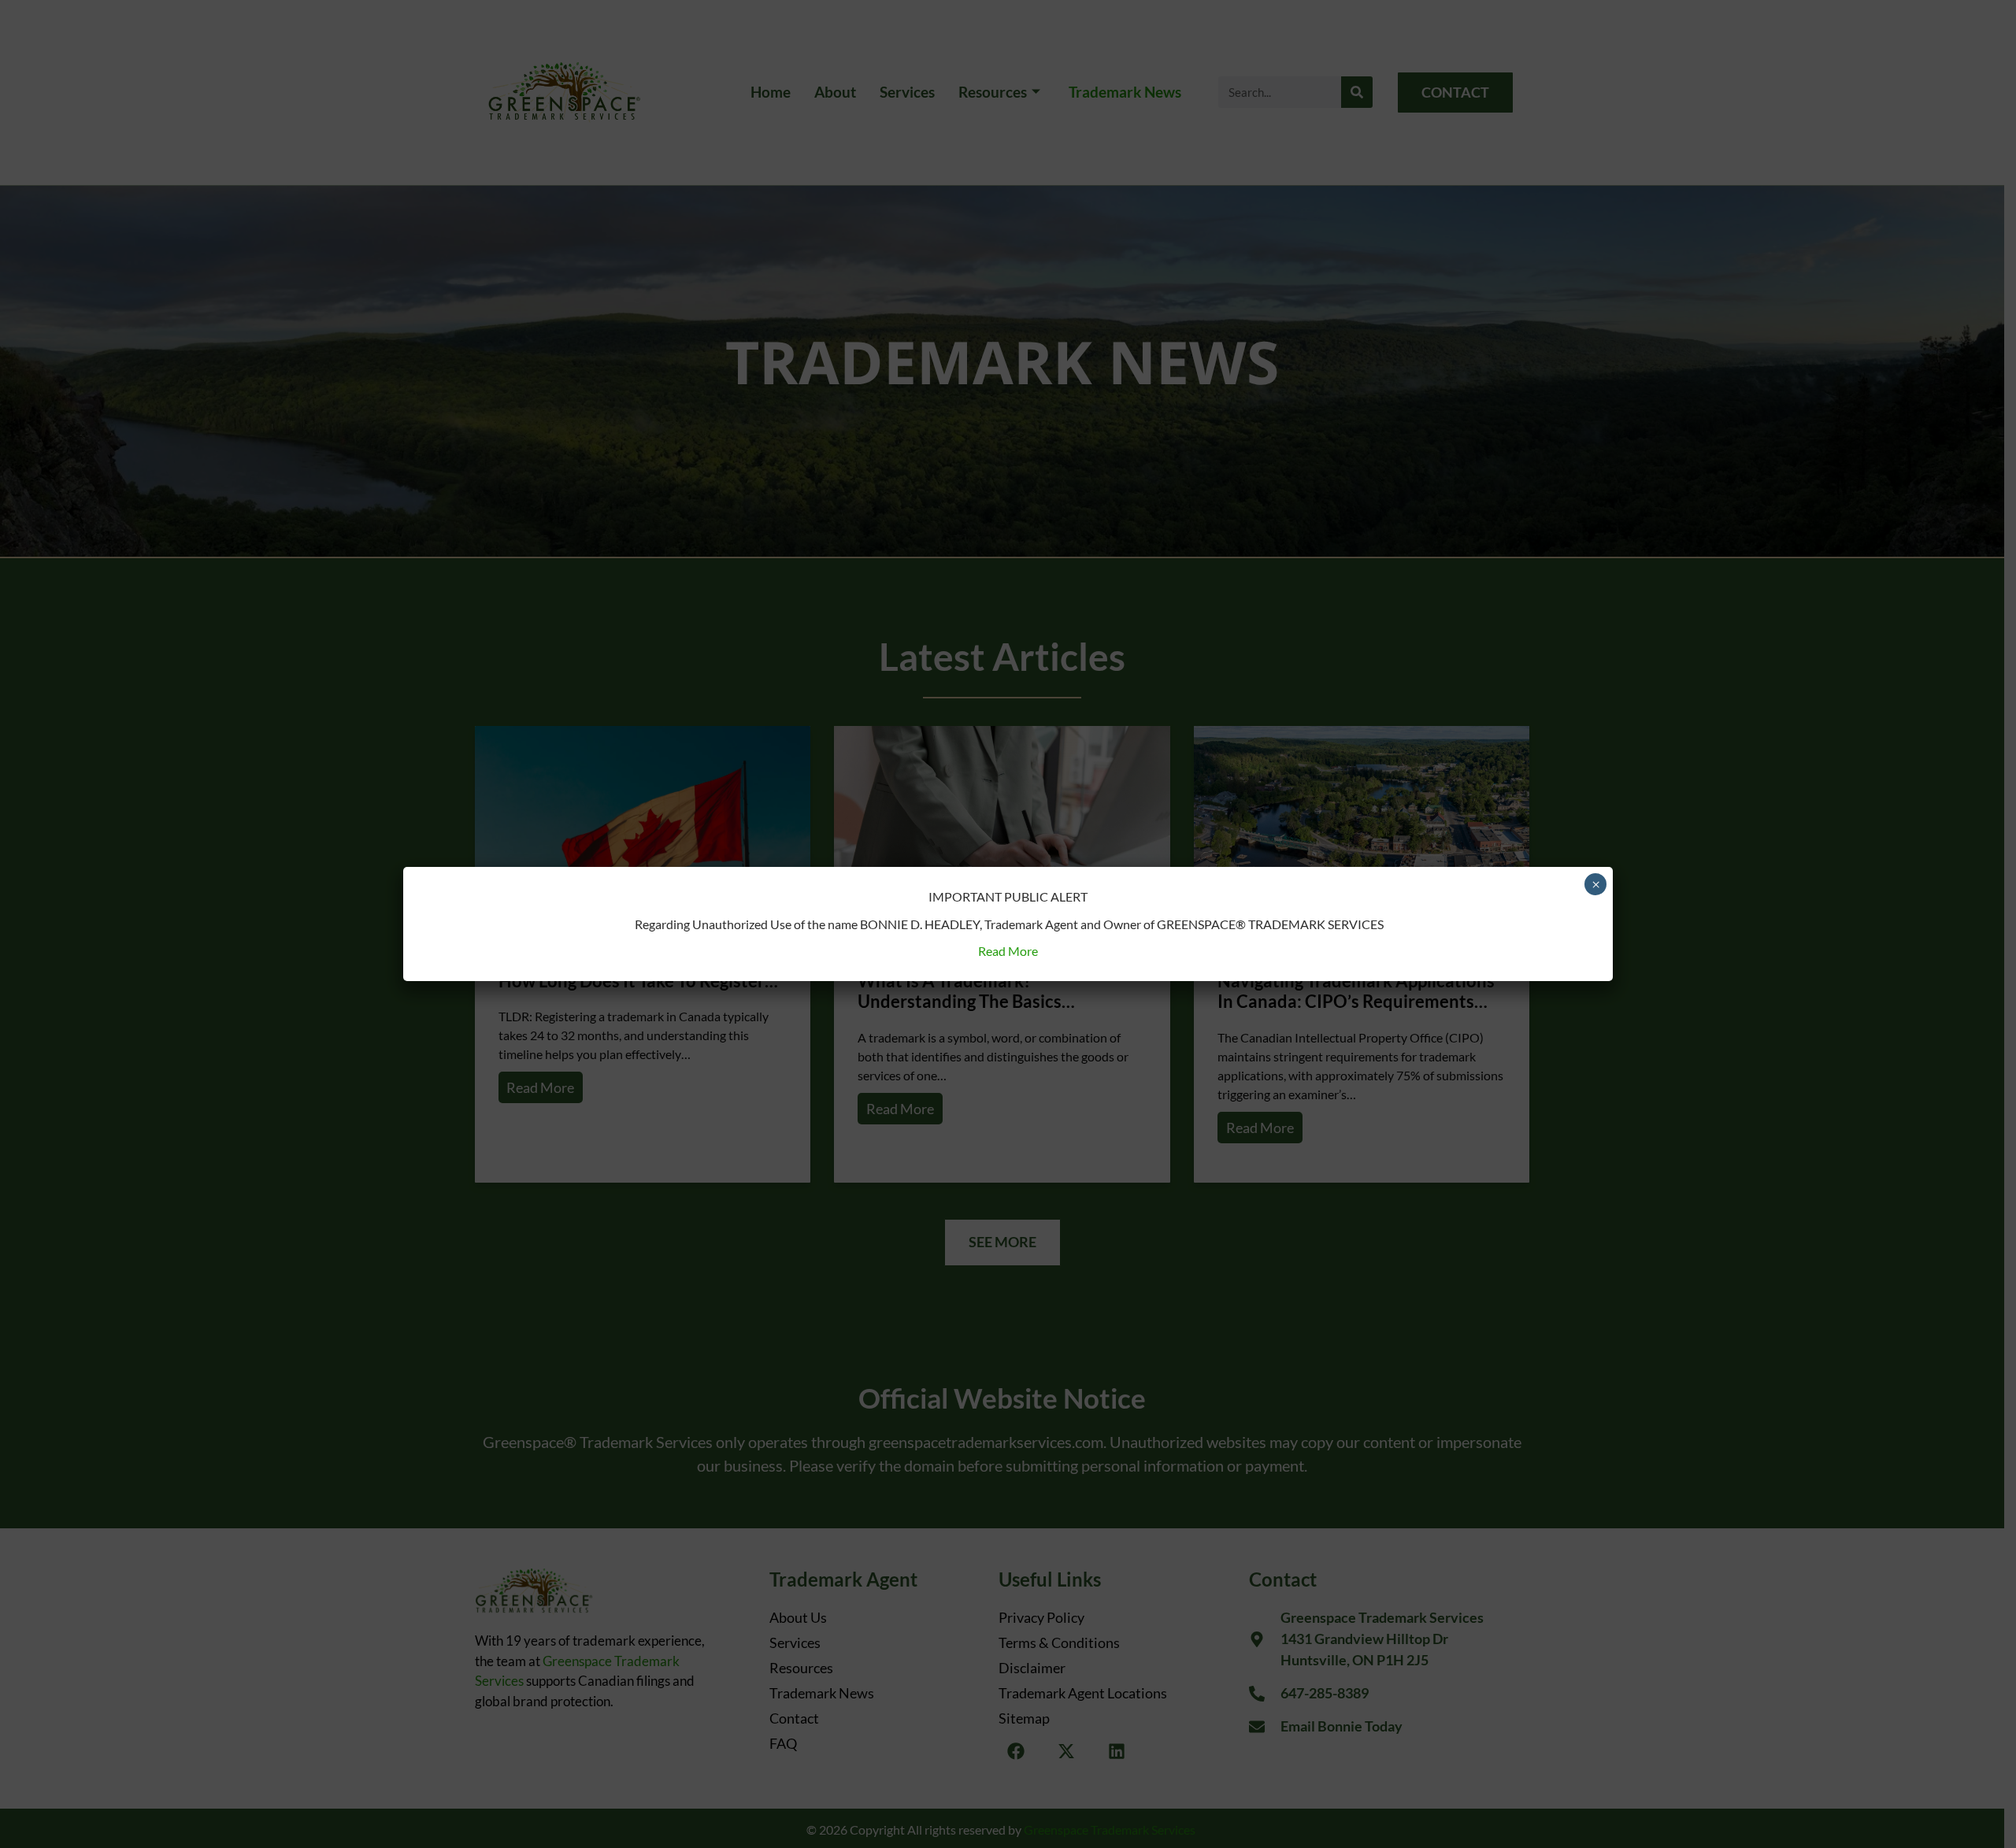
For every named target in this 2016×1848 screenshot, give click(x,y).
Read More (1008, 951)
